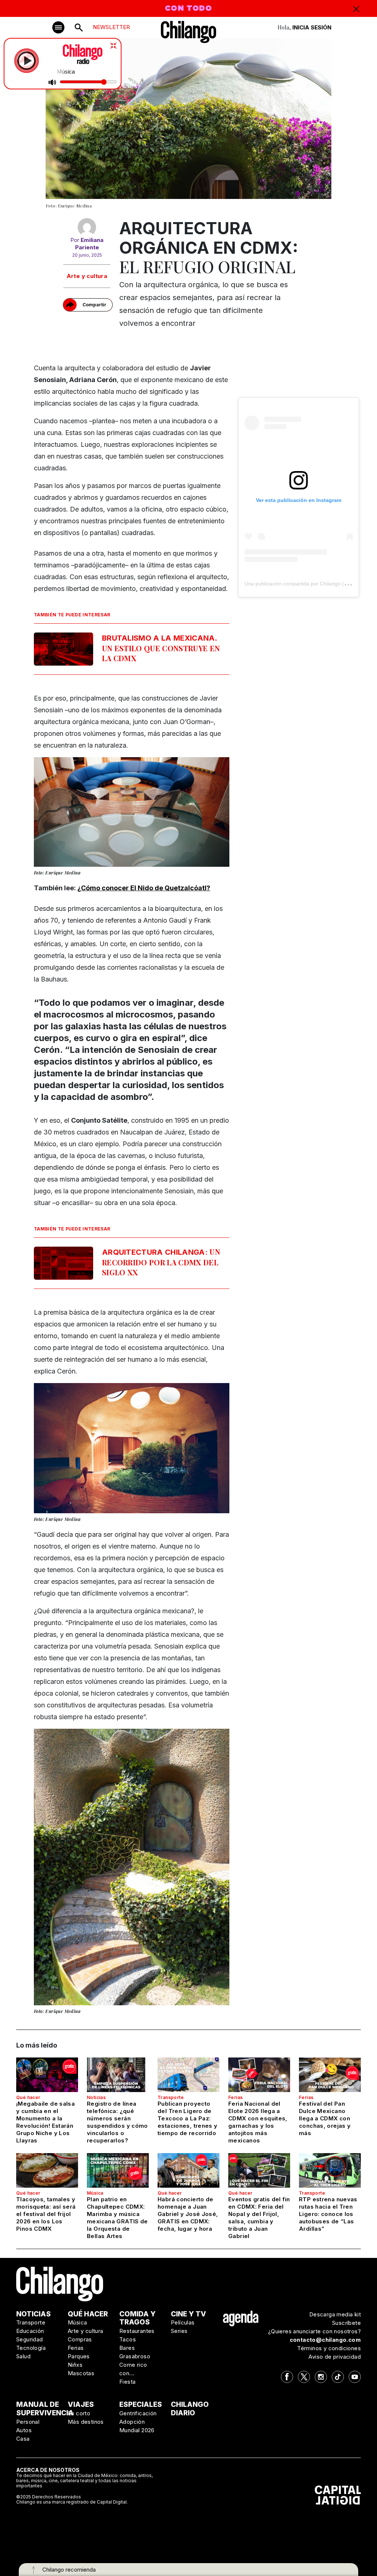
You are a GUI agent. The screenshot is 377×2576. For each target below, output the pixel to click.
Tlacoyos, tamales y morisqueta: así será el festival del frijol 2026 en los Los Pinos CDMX (46, 2214)
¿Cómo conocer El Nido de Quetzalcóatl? (144, 888)
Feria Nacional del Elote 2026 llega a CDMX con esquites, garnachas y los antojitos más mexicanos (258, 2122)
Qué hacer (28, 2097)
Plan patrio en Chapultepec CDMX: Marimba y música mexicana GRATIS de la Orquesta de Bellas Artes (117, 2218)
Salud (23, 2356)
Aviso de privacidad (335, 2357)
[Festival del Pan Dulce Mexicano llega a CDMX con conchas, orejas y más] (330, 2075)
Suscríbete (346, 2323)
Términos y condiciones (329, 2348)
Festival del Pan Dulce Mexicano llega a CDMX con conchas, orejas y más (325, 2118)
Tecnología (31, 2348)
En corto (79, 2413)
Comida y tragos (138, 2318)
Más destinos (86, 2422)
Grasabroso (135, 2356)
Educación (30, 2331)
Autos (24, 2430)
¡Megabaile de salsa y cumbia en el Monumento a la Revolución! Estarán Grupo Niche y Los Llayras (45, 2122)
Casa (23, 2439)
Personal (28, 2422)
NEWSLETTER (111, 27)
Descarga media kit (335, 2314)
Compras (80, 2339)
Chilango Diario (190, 2409)
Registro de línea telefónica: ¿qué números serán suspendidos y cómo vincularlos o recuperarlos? (117, 2122)
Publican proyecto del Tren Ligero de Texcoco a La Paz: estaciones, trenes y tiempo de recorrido (188, 2118)
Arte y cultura (87, 276)
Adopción (132, 2422)
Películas (183, 2322)
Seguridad (30, 2339)
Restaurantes (137, 2331)
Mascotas (81, 2373)
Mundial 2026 (137, 2430)
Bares (127, 2348)
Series (179, 2331)
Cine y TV (188, 2314)
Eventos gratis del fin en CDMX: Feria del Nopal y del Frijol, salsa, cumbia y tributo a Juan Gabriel (259, 2218)
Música (95, 2193)
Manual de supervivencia (45, 2409)
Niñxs (75, 2365)
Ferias (235, 2097)
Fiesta (127, 2382)
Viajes (81, 2404)
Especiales (141, 2404)
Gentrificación (138, 2413)
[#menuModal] (58, 27)
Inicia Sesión (312, 27)
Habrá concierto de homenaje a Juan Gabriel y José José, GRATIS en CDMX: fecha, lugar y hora (188, 2214)
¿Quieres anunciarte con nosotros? (314, 2331)
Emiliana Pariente (89, 244)
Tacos (128, 2339)
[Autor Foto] (87, 227)
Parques (79, 2356)
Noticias (96, 2097)
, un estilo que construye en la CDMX (161, 648)
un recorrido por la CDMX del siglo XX (161, 1262)
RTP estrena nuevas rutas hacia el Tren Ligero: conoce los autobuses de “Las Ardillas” (328, 2214)
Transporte (171, 2097)
